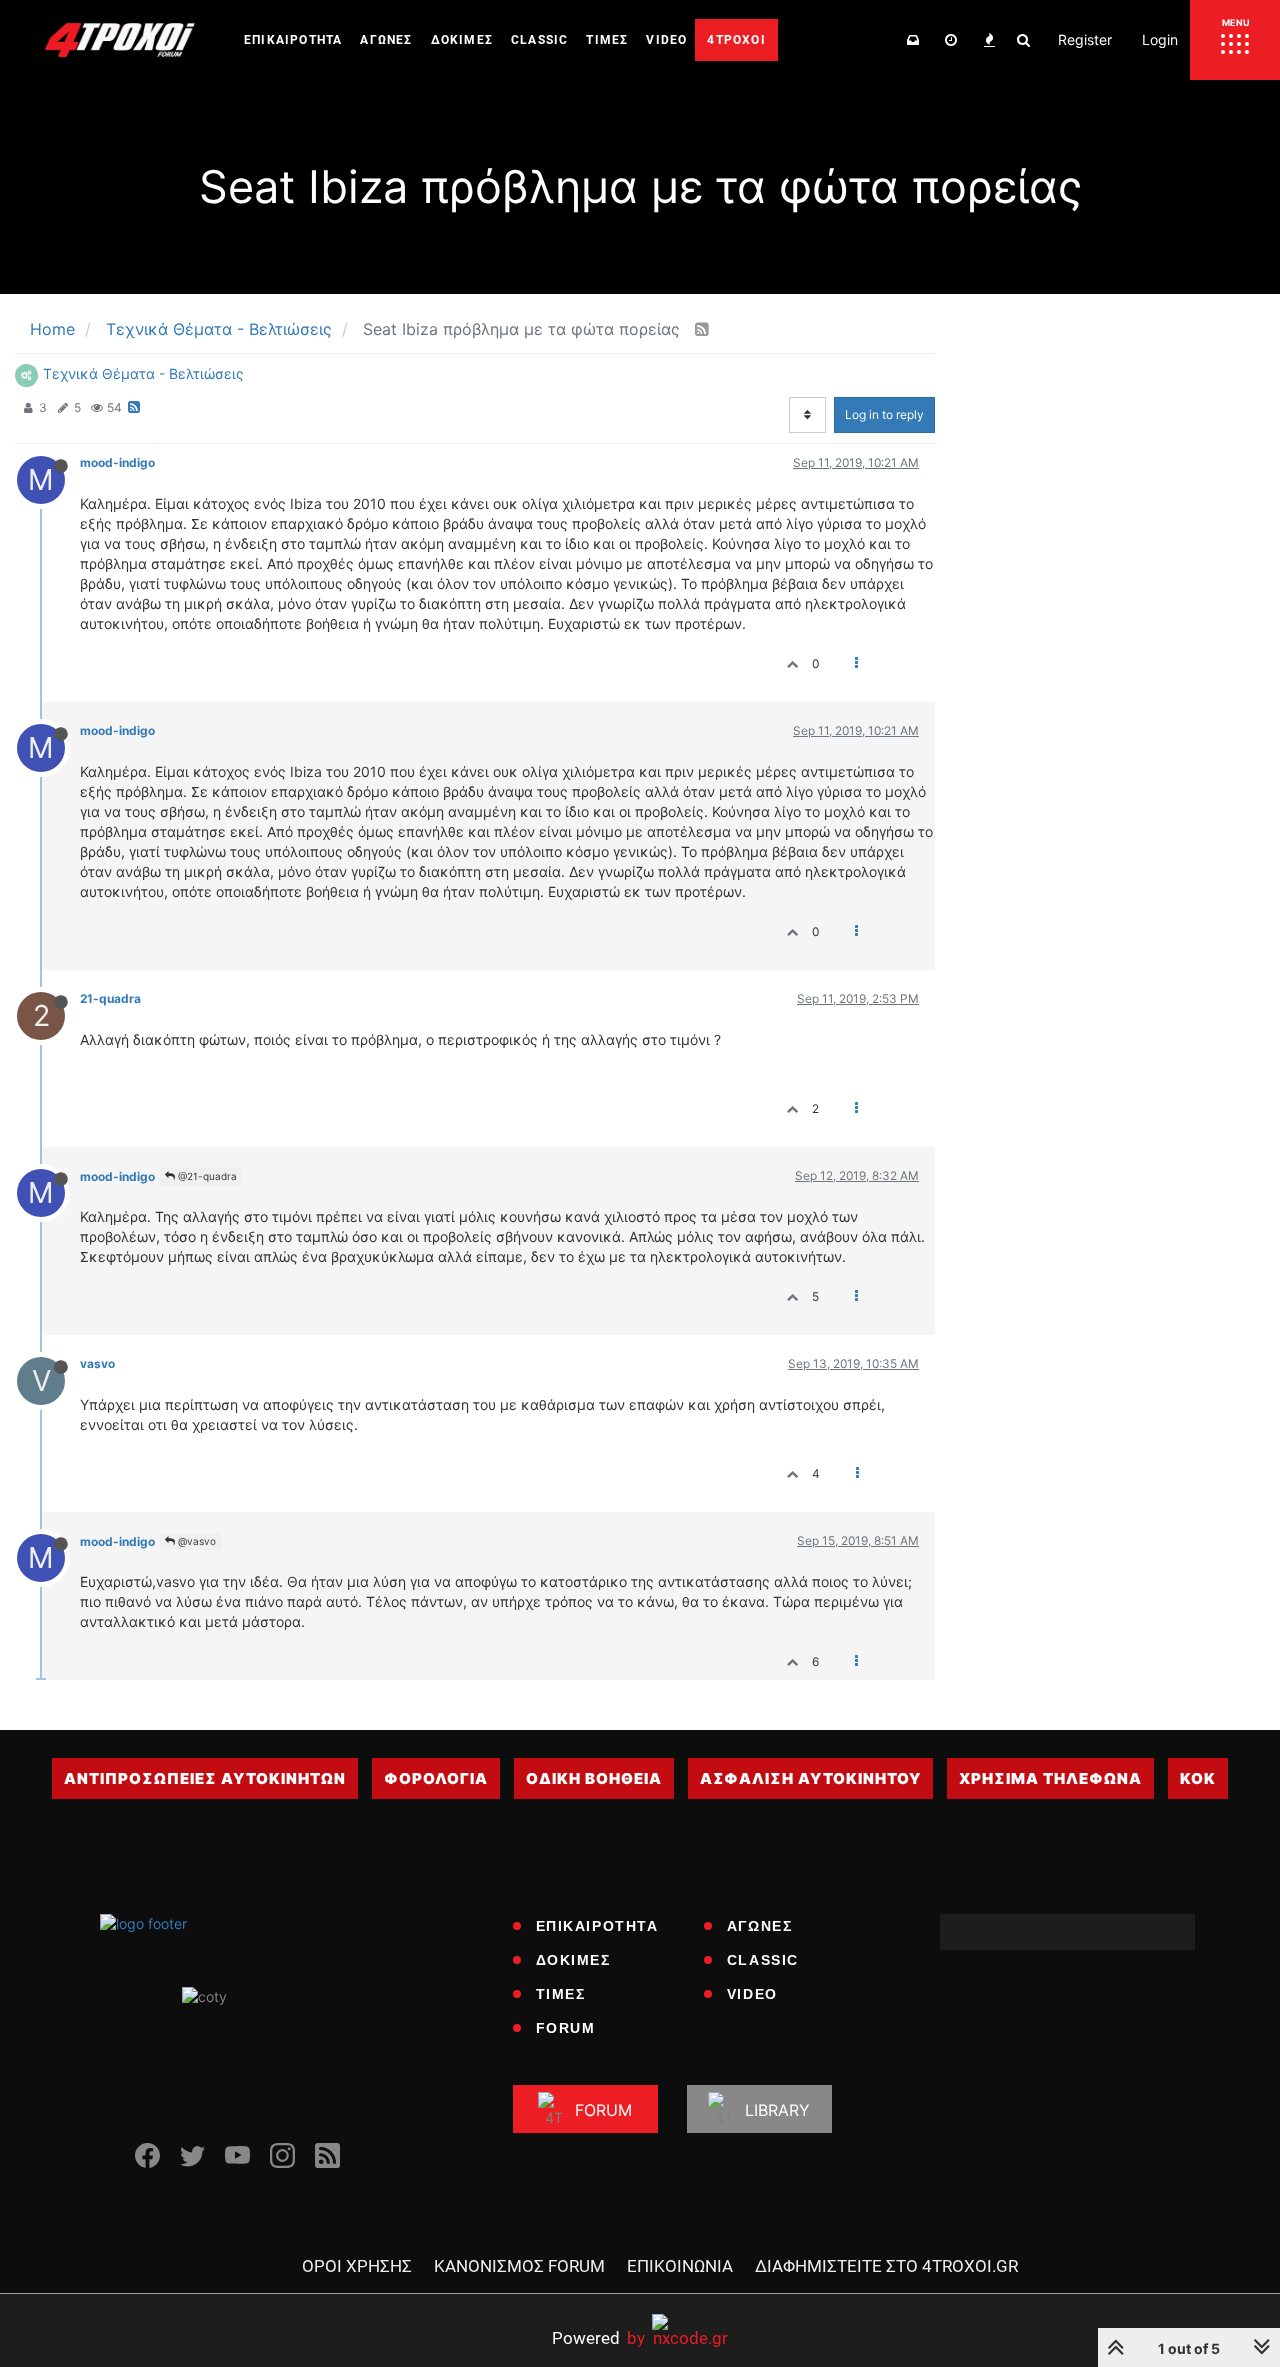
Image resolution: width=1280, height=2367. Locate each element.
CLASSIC (763, 1960)
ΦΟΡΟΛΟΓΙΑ (436, 1778)
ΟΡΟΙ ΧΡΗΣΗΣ (357, 2266)
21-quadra (110, 998)
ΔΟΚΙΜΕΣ (573, 1960)
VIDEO (752, 1994)
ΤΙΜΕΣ (561, 1994)
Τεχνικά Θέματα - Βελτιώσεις (143, 373)
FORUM (566, 2028)
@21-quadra (206, 1176)
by (598, 2337)
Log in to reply (884, 414)
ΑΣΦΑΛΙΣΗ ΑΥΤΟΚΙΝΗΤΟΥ (810, 1778)
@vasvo (195, 1541)
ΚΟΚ (1198, 1778)
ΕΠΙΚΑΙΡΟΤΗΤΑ (597, 1926)
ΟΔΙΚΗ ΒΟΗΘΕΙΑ (594, 1778)
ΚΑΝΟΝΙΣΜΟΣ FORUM (519, 2266)
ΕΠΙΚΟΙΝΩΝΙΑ (680, 2266)
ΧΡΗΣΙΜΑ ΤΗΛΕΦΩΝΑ (1050, 1778)
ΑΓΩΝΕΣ (760, 1926)
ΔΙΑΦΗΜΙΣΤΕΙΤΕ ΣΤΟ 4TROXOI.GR (886, 2266)
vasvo (97, 1363)
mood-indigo (117, 462)
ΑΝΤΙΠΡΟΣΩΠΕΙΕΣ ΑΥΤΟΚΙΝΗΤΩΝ (205, 1778)
